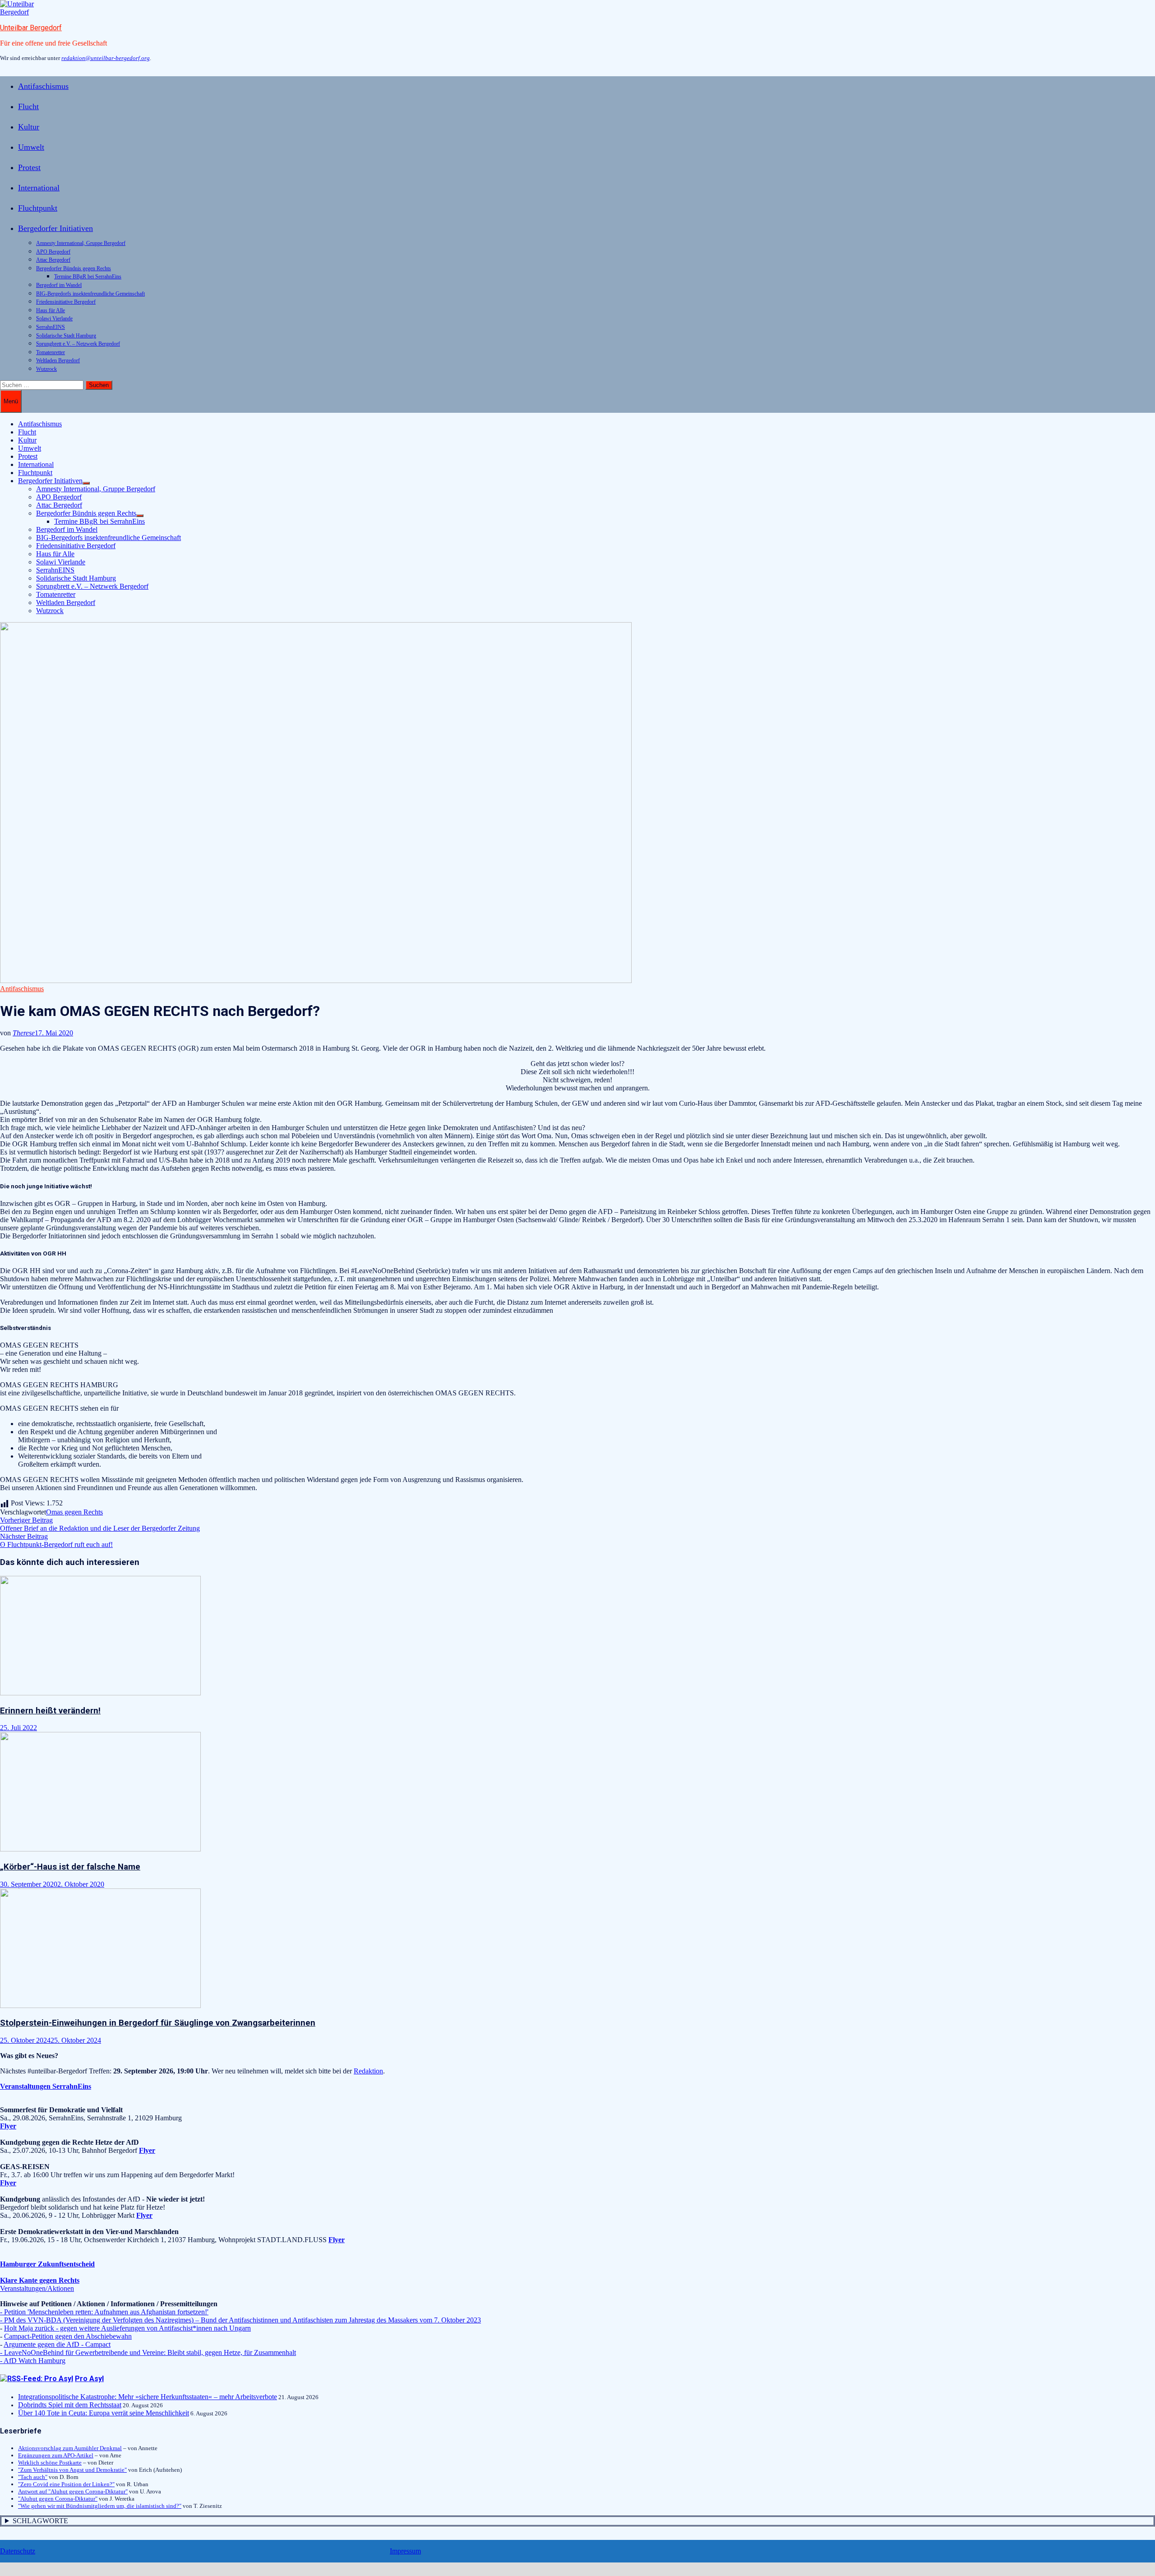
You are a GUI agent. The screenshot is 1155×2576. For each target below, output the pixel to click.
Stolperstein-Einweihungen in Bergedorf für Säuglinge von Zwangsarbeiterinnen (158, 2023)
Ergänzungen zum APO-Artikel (56, 2455)
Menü (11, 401)
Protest (29, 167)
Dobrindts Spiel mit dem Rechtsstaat (70, 2405)
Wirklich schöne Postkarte (50, 2463)
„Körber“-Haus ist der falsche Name (70, 1867)
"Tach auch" (33, 2477)
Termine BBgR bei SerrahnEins (88, 277)
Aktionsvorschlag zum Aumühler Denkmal (70, 2448)
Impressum (405, 2551)
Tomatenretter (51, 352)
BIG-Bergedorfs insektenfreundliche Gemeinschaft (90, 294)
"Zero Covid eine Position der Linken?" (66, 2484)
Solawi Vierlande (54, 319)
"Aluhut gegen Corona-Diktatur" (58, 2499)
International (39, 188)
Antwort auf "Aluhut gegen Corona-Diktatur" (73, 2491)
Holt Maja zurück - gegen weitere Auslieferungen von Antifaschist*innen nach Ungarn (127, 2328)
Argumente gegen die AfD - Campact (57, 2344)
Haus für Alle (51, 310)
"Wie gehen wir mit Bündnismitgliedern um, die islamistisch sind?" (100, 2506)
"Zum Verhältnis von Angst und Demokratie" (72, 2470)
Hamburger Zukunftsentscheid (47, 2264)
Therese (24, 1033)
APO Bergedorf (53, 252)
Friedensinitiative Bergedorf (66, 302)
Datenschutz (18, 2551)
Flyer (147, 2150)
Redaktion (368, 2071)
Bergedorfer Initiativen (55, 228)
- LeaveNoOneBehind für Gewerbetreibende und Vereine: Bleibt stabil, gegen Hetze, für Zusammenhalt (148, 2352)
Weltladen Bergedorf (58, 360)
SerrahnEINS (51, 327)
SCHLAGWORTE (40, 2521)
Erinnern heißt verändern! (50, 1711)
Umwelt (31, 147)
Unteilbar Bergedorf (31, 28)
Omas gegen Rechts (74, 1512)
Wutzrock (46, 369)
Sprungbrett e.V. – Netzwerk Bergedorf (78, 344)
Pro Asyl (89, 2379)
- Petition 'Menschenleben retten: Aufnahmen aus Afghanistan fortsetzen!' (104, 2312)
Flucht (28, 106)
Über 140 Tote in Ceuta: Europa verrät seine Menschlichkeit (104, 2413)
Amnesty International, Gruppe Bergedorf (81, 243)
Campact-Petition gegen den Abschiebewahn (68, 2336)
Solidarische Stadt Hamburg (66, 336)
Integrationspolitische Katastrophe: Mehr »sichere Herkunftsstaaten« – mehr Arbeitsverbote (148, 2397)
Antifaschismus (43, 86)
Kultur (29, 127)
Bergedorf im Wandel (59, 285)
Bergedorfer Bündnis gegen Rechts (74, 268)
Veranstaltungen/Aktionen (37, 2288)
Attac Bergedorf (53, 260)
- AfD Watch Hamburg (33, 2361)
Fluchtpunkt (38, 208)
